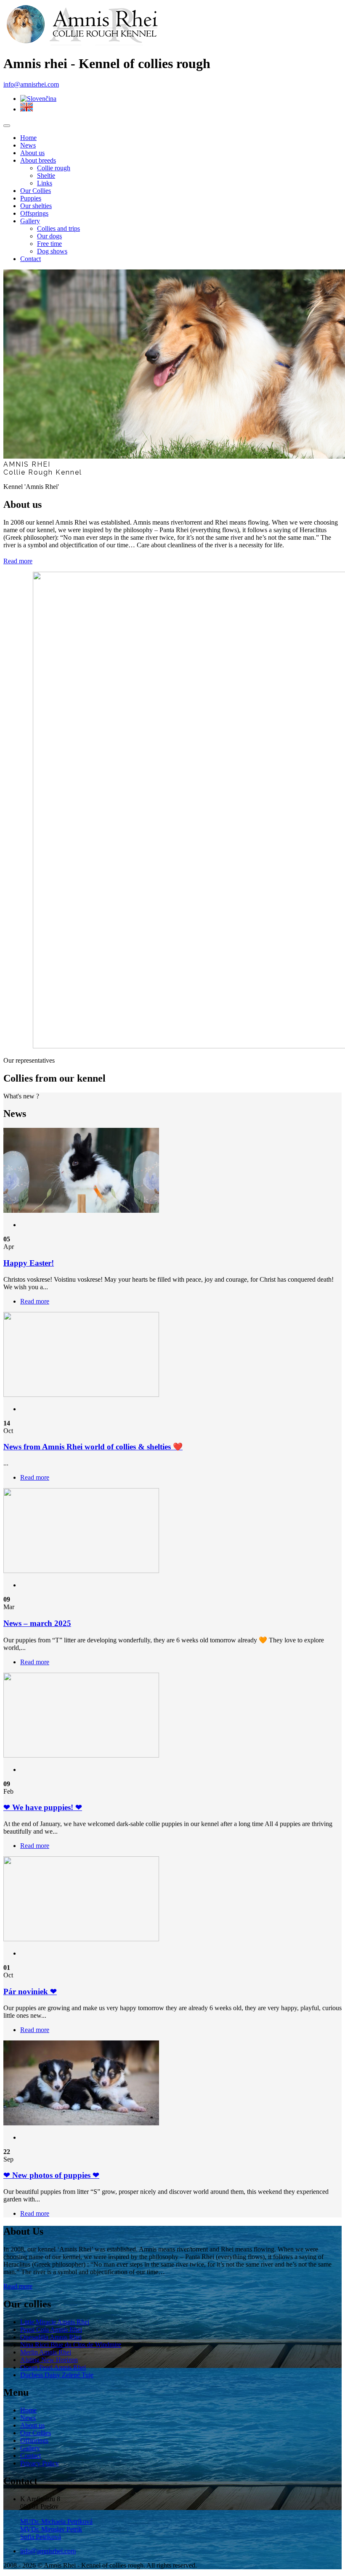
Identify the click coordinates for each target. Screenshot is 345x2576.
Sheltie (46, 176)
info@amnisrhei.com (31, 84)
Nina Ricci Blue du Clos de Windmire (71, 2345)
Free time (49, 244)
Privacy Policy (40, 2463)
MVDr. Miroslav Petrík (51, 2529)
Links (45, 183)
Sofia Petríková (41, 2537)
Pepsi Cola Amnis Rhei (51, 2329)
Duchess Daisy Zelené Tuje (57, 2375)
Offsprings (34, 213)
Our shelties (36, 206)
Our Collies (36, 191)
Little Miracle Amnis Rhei (55, 2322)
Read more (18, 2286)
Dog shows (52, 251)
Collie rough (54, 168)
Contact (31, 259)
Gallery (30, 221)
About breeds (38, 160)
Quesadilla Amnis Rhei (51, 2337)
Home (28, 138)
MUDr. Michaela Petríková (56, 2522)
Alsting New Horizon (49, 2360)
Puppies (31, 198)
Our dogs (49, 236)
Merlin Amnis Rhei (46, 2352)
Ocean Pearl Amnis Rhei (53, 2367)
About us (32, 153)
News (28, 145)
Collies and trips (58, 228)
